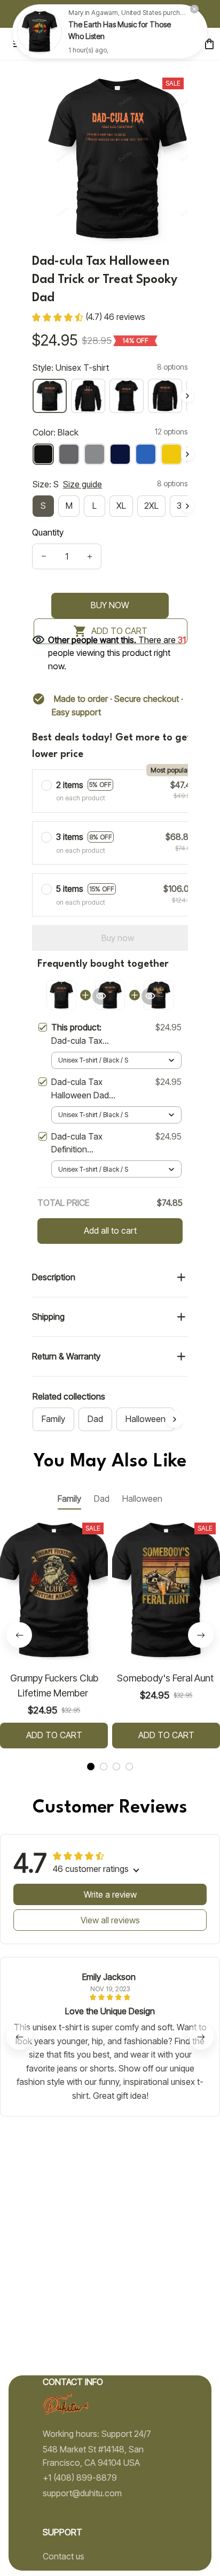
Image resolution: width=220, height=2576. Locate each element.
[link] (40, 32)
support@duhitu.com (82, 2493)
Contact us (64, 2556)
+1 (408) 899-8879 (80, 2478)
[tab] (91, 1767)
